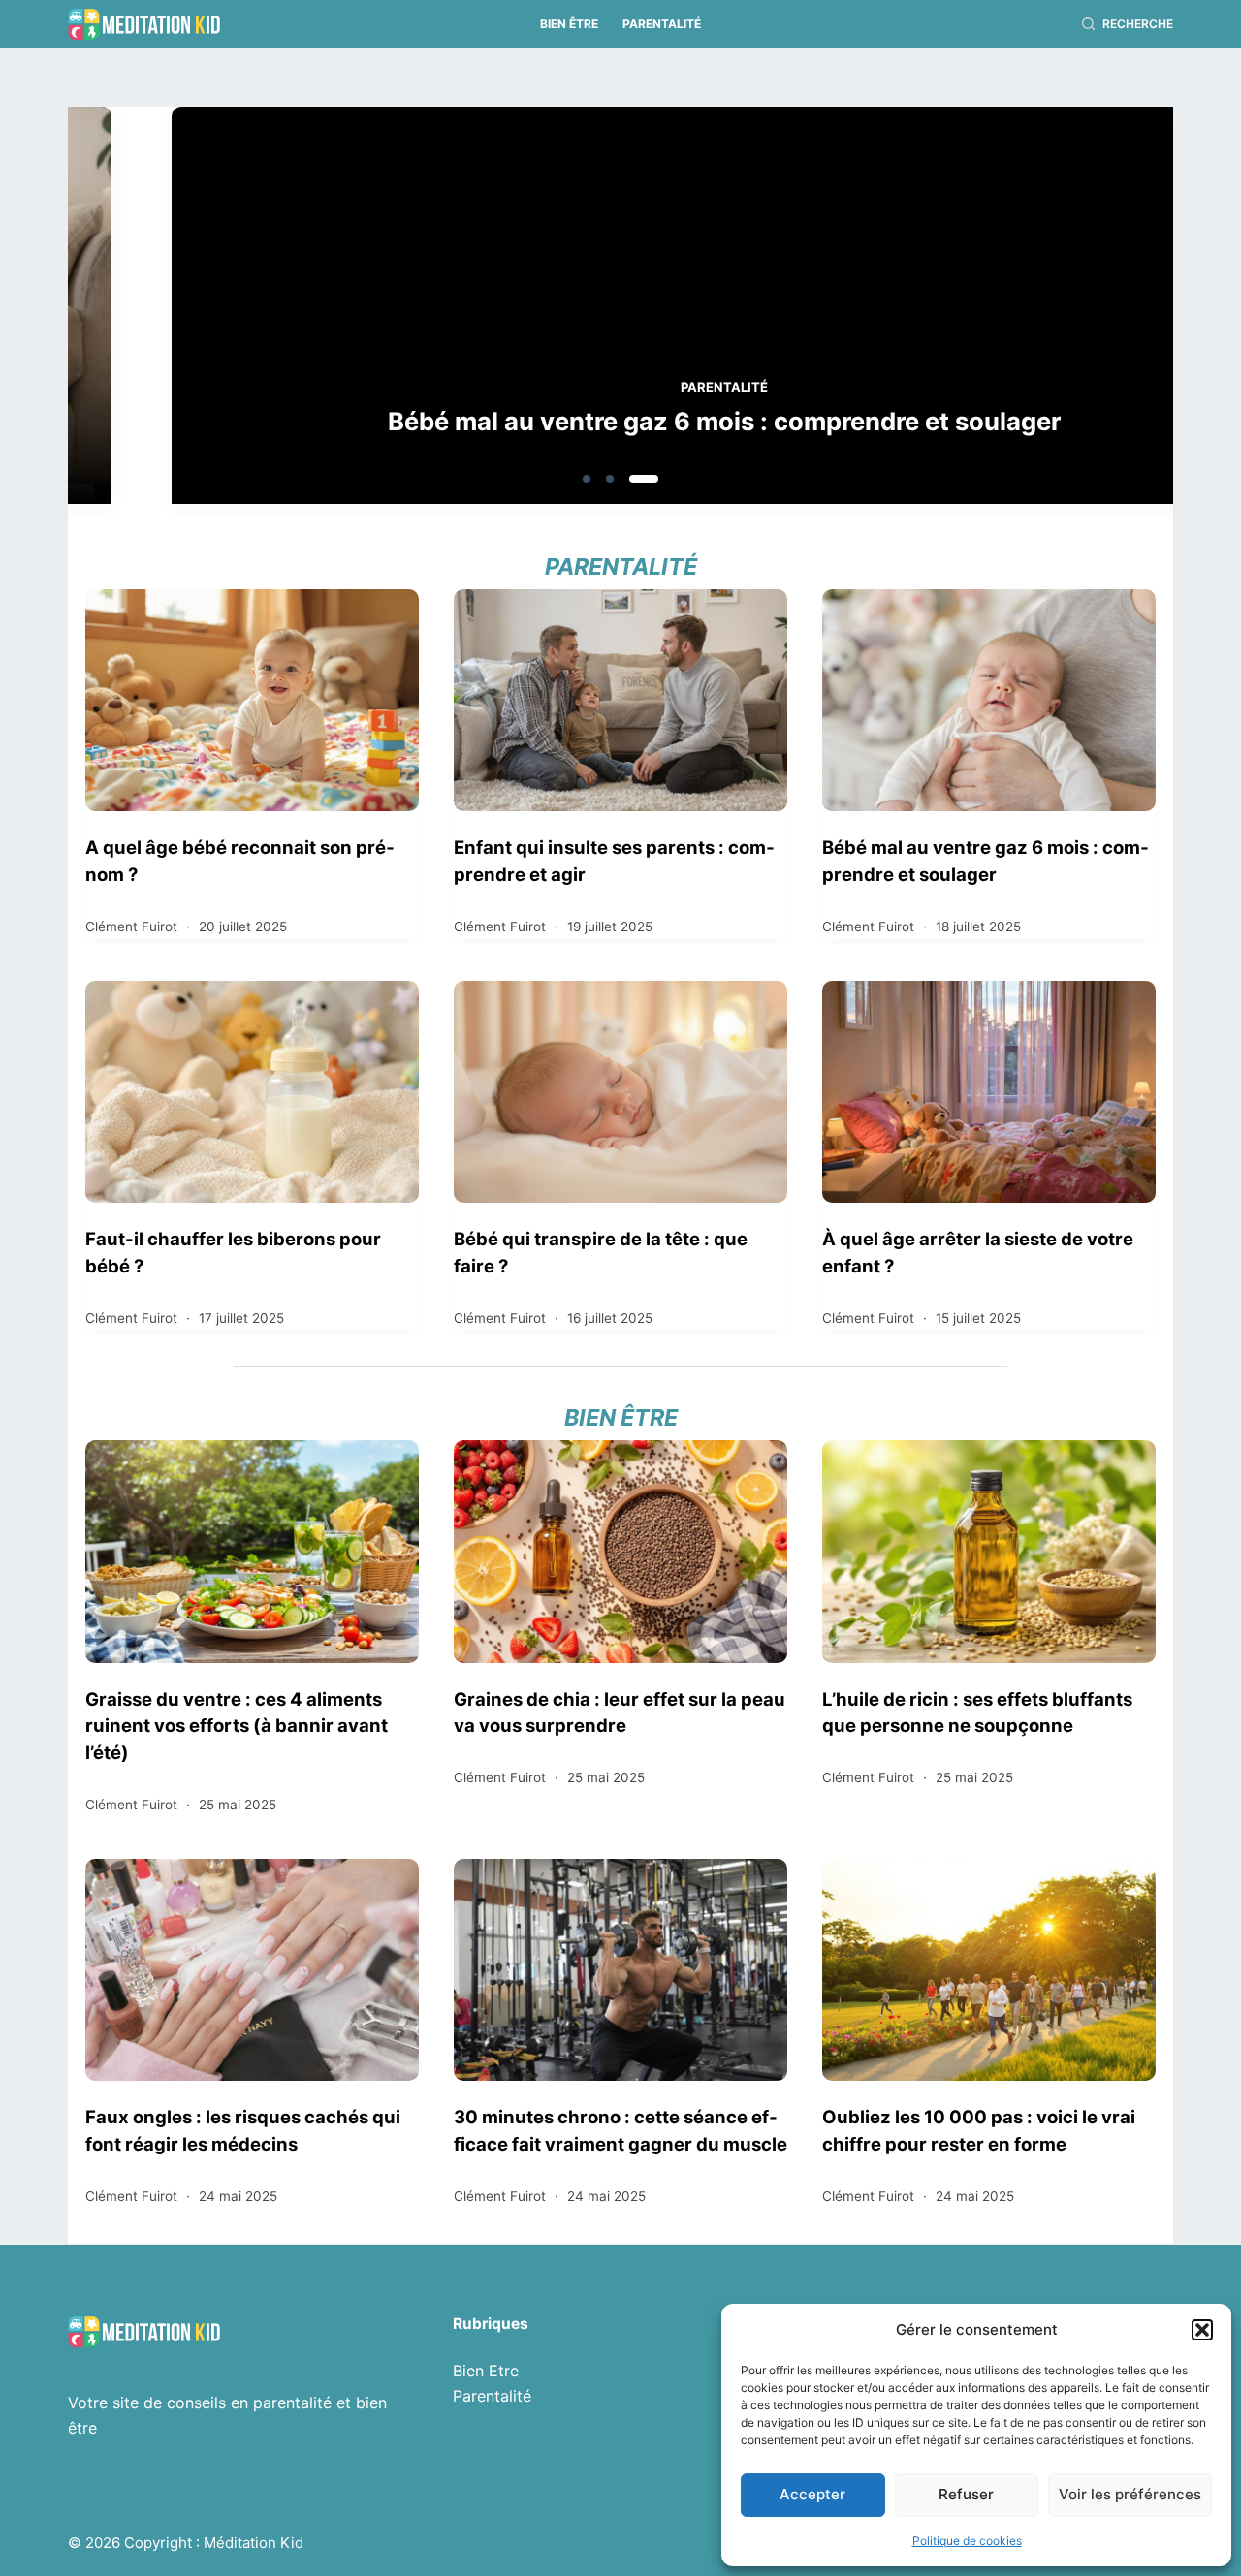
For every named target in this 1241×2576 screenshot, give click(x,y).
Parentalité (662, 24)
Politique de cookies (967, 2541)
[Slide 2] (610, 479)
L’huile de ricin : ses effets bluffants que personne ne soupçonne (977, 1712)
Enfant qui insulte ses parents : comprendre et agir (614, 861)
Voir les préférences (1130, 2494)
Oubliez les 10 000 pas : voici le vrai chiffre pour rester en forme (979, 2130)
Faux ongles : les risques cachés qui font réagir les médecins (243, 2130)
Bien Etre (486, 2371)
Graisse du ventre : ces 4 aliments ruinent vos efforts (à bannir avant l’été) (237, 1726)
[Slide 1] (587, 479)
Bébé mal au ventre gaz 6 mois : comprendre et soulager (620, 421)
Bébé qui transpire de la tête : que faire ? (601, 1252)
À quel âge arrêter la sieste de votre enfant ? (978, 1252)
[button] (1202, 2330)
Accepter (812, 2494)
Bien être (569, 24)
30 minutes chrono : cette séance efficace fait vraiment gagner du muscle (620, 2130)
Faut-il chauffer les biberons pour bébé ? (233, 1252)
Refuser (966, 2494)
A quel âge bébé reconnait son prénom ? (240, 861)
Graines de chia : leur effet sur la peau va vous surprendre (620, 1712)
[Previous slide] (176, 311)
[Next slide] (1065, 311)
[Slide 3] (644, 479)
